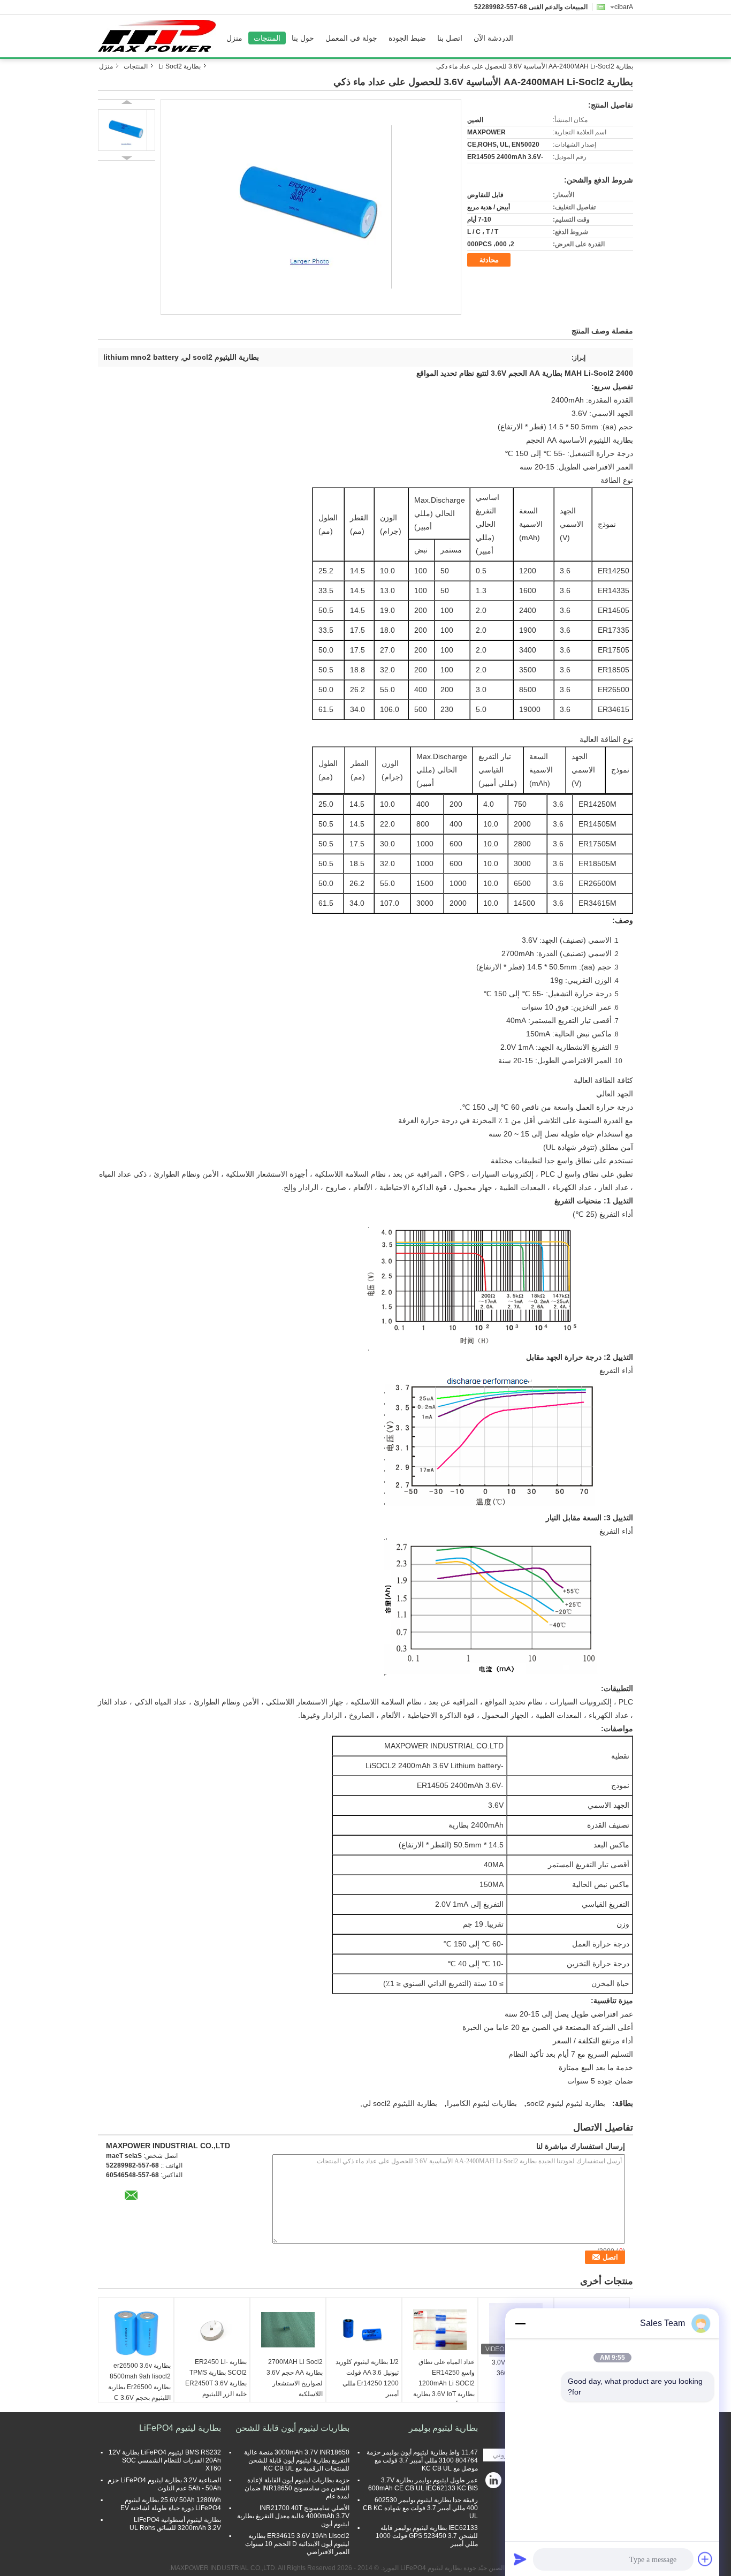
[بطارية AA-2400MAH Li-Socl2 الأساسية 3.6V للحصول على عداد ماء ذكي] (311, 207)
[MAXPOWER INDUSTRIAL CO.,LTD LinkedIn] (494, 2483)
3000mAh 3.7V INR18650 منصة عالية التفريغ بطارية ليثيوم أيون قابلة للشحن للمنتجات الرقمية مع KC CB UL (297, 2460)
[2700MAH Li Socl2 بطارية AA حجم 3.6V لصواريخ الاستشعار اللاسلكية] (288, 2330)
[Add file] (705, 2559)
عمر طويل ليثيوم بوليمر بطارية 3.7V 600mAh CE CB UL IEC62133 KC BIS (423, 2484)
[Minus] (520, 2323)
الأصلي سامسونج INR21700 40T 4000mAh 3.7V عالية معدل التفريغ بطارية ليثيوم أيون (293, 2516)
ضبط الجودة (407, 38)
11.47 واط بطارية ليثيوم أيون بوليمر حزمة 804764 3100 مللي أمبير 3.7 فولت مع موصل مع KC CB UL (422, 2460)
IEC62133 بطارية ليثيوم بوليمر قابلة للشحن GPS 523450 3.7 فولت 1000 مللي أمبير (427, 2536)
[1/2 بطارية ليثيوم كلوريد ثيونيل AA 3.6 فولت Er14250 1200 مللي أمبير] (364, 2330)
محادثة (489, 260)
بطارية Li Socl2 (180, 66)
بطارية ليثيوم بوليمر (443, 2428)
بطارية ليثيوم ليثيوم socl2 (566, 2103)
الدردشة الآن (493, 38)
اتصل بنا (450, 38)
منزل (234, 38)
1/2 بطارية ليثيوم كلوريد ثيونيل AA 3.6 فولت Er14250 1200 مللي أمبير (367, 2378)
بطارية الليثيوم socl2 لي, (399, 2103)
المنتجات (267, 38)
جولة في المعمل (351, 38)
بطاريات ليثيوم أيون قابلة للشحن (292, 2428)
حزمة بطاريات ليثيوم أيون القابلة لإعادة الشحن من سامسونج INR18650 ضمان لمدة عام (297, 2488)
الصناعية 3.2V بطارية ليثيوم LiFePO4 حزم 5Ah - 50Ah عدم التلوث (164, 2484)
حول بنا (303, 38)
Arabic (624, 7)
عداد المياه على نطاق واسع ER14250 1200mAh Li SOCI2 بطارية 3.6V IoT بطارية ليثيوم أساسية (444, 2383)
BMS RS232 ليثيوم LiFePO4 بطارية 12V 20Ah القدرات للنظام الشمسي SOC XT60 (165, 2460)
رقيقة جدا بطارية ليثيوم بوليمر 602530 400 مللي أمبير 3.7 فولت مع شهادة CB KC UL (420, 2508)
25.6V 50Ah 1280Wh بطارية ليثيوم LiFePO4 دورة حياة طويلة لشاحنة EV (171, 2504)
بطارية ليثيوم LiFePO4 (180, 2428)
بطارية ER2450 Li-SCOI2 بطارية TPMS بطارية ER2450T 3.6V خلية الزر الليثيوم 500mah (216, 2383)
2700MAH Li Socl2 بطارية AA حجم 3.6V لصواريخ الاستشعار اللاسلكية (295, 2378)
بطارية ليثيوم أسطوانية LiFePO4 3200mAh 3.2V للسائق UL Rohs (175, 2524)
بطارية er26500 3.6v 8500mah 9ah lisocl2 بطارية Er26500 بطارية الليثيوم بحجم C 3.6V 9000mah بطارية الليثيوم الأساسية (137, 2392)
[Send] (520, 2559)
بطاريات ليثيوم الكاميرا (482, 2103)
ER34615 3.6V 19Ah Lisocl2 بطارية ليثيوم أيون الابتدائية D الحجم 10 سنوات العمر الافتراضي (297, 2544)
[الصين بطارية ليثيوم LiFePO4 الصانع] (159, 36)
